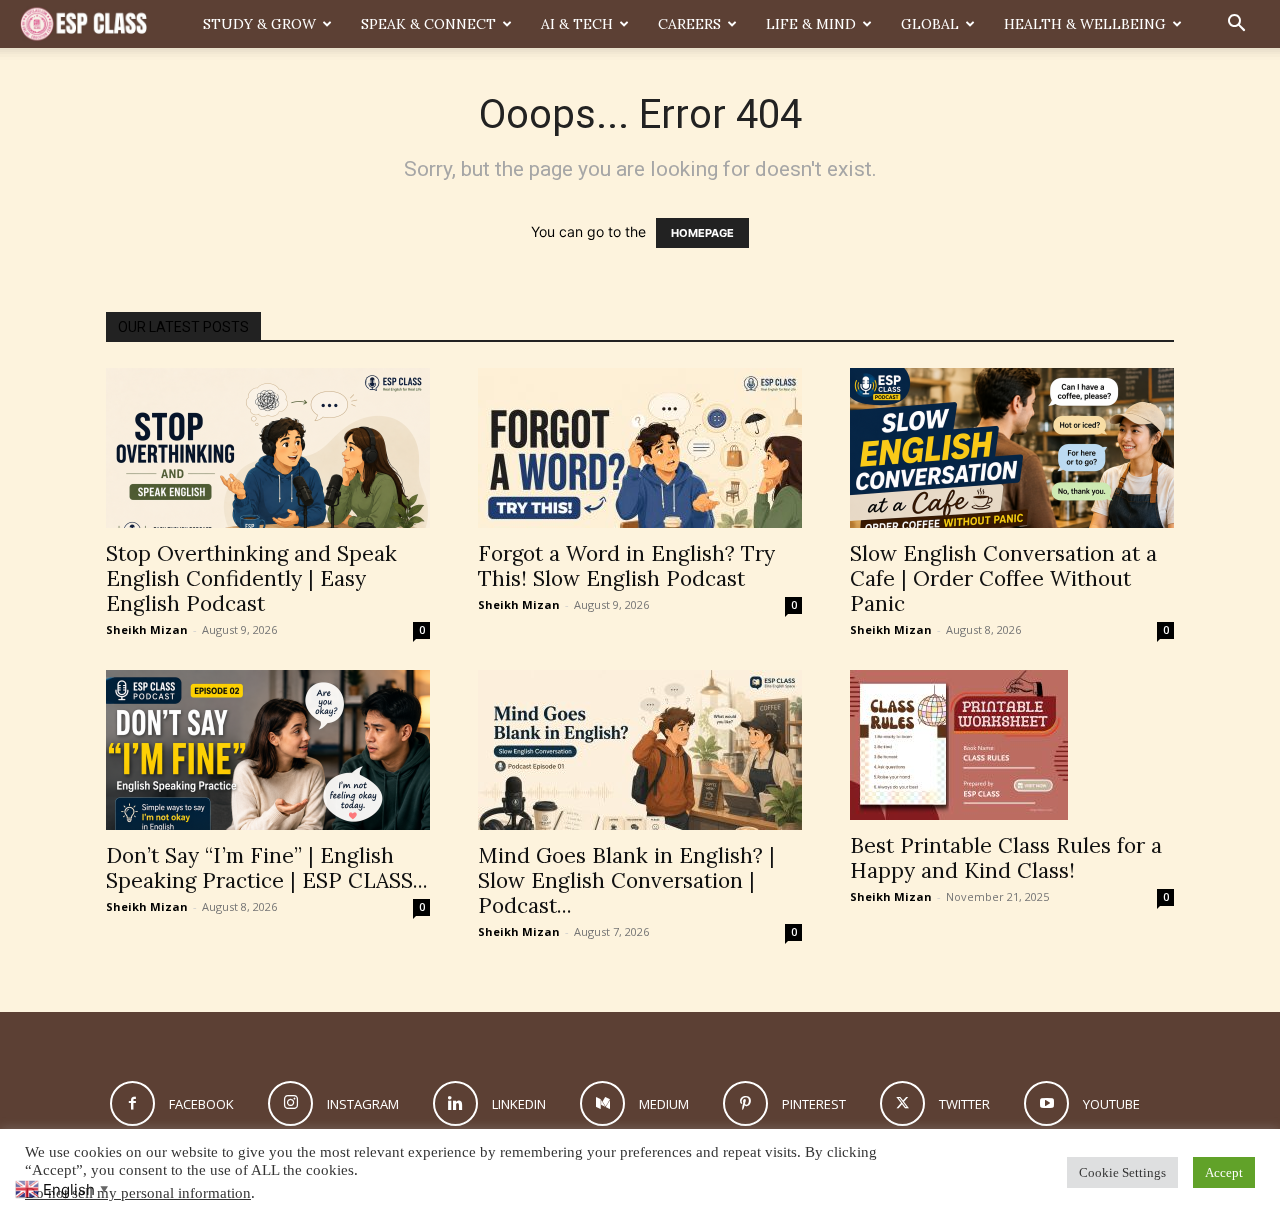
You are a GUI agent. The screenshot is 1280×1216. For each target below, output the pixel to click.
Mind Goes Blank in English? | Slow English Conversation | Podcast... (626, 880)
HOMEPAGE (702, 233)
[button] (1236, 25)
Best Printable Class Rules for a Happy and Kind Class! (1006, 858)
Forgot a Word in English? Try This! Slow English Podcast (626, 566)
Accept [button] (1224, 1172)
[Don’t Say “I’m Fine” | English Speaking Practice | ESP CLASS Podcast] (268, 750)
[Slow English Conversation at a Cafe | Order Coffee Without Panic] (1012, 448)
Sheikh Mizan (147, 629)
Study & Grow (259, 24)
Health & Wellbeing (1085, 24)
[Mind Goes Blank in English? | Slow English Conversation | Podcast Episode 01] (640, 750)
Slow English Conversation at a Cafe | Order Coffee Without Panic (1003, 578)
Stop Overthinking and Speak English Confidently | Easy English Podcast (251, 578)
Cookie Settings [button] (1122, 1172)
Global (930, 24)
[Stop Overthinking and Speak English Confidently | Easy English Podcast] (268, 448)
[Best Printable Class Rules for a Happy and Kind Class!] (1012, 745)
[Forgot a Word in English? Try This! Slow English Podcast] (640, 448)
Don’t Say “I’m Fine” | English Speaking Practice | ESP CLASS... (267, 868)
